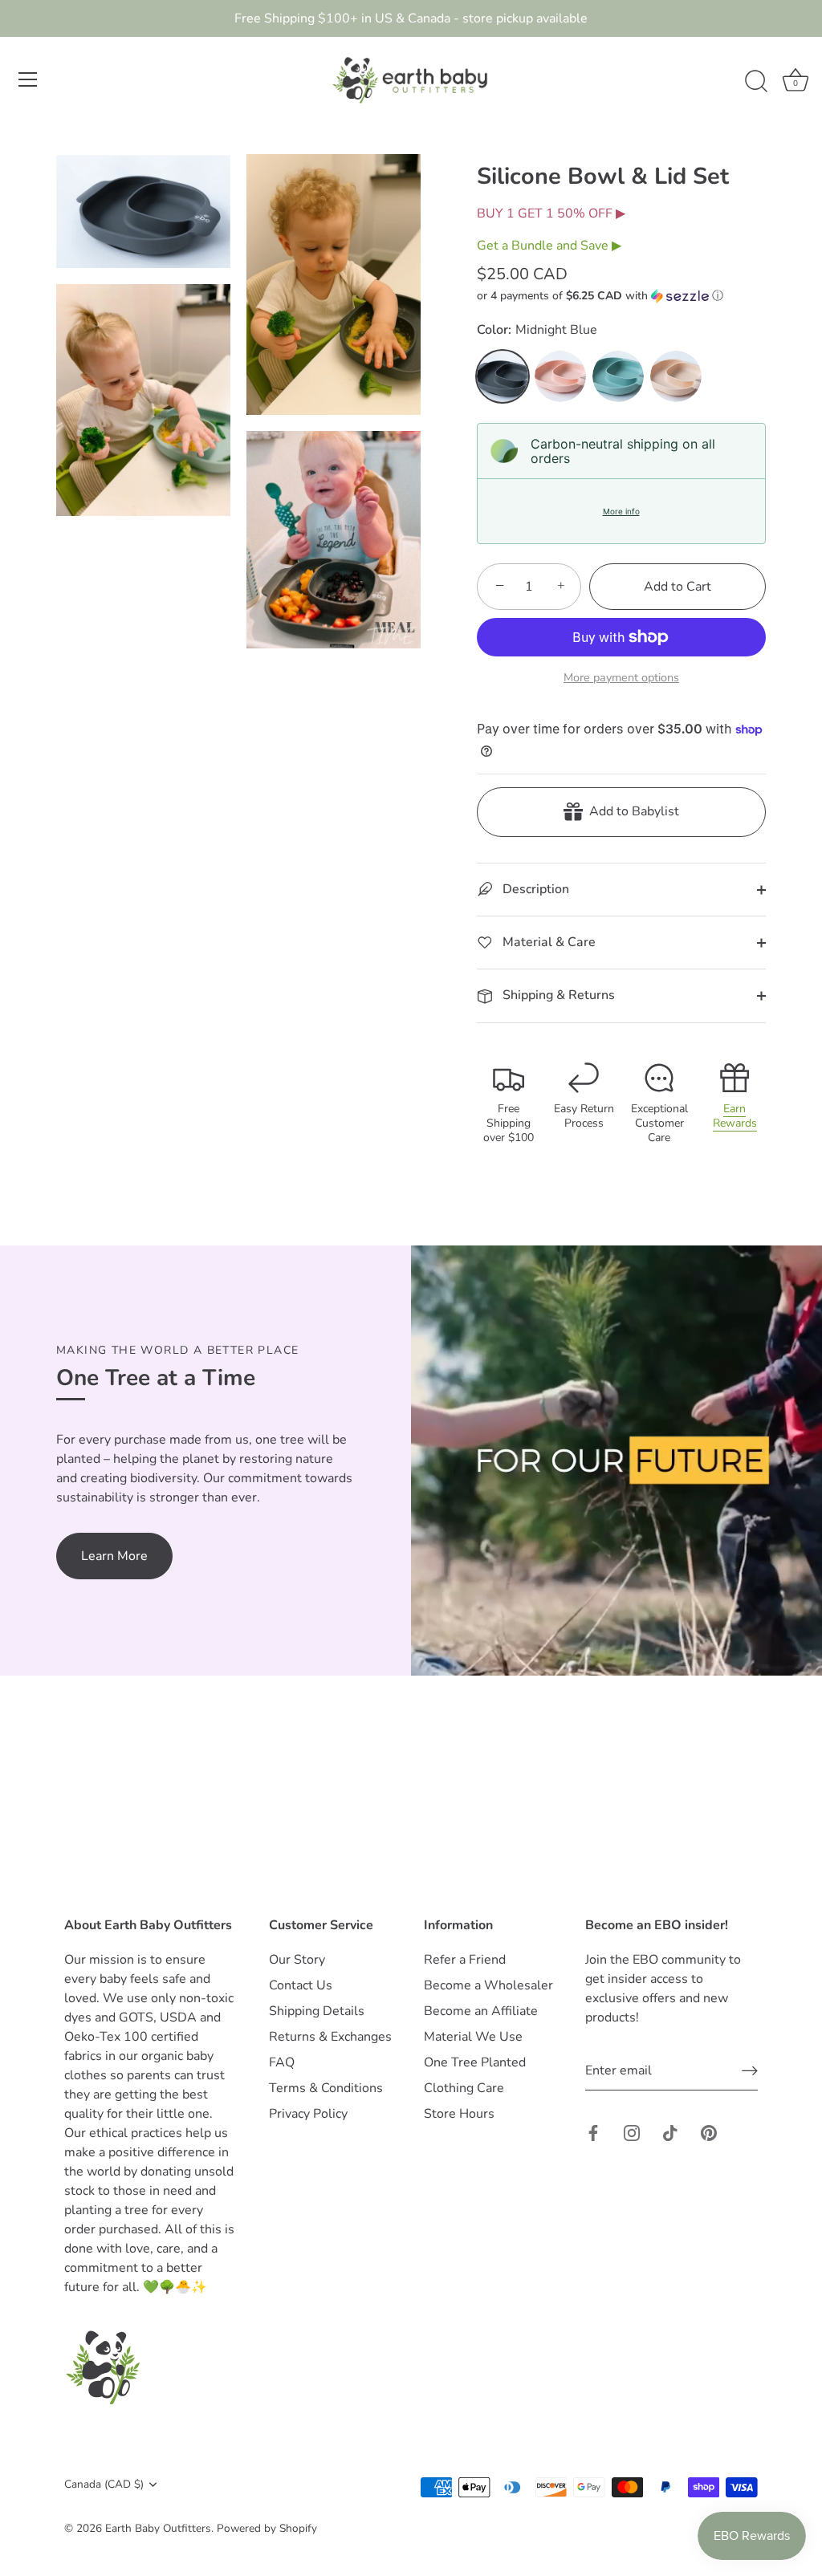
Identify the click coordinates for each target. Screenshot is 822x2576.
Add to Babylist (631, 811)
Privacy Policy (308, 2114)
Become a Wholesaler (488, 1985)
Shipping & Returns (557, 995)
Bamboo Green (618, 376)
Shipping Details (317, 2011)
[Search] (756, 82)
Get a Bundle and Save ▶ (549, 246)
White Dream (676, 376)
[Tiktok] (670, 2132)
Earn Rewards (735, 1116)
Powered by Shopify (267, 2528)
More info (621, 511)
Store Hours (459, 2114)
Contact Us (301, 1985)
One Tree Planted (475, 2062)
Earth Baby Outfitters (158, 2528)
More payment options (621, 677)
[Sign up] (750, 2071)
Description (534, 889)
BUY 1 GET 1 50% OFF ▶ (551, 213)
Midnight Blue (503, 376)
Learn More (114, 1556)
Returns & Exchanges (330, 2037)
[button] (621, 296)
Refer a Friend (465, 1960)
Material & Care (547, 942)
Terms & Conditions (326, 2088)
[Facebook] (593, 2132)
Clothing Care (464, 2088)
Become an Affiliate (481, 2011)
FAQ (282, 2062)
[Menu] (28, 79)
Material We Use (473, 2037)
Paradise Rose (560, 376)
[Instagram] (632, 2132)
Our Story (297, 1960)
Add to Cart (678, 587)
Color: (537, 330)
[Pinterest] (709, 2132)
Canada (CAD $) (104, 2484)
